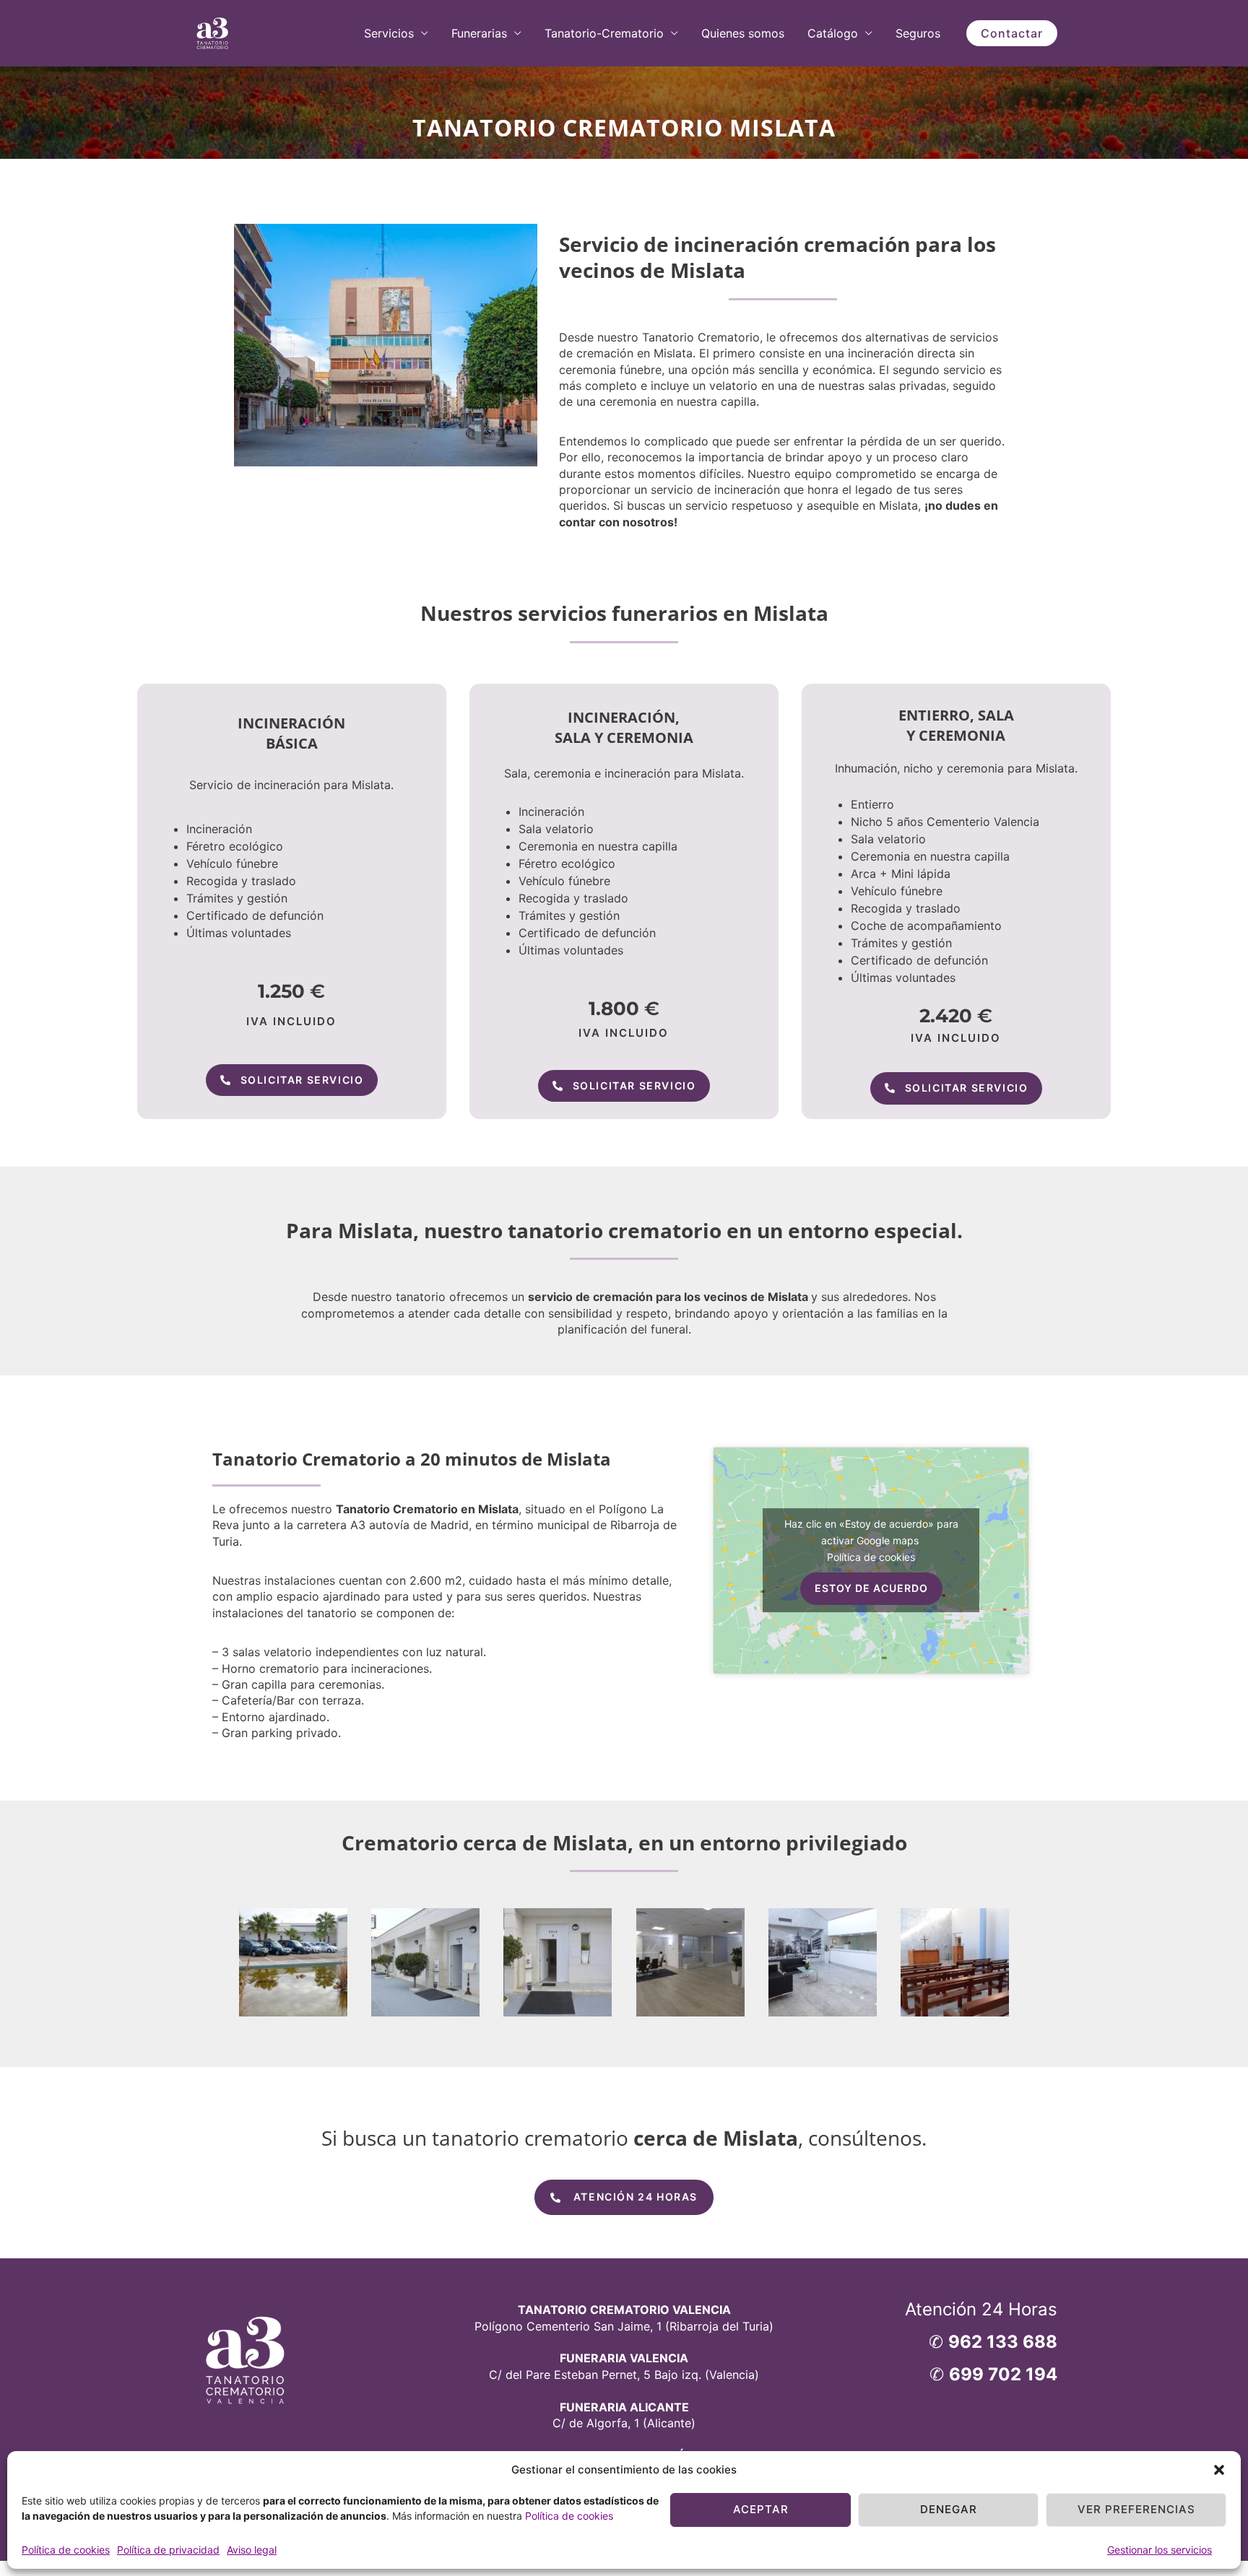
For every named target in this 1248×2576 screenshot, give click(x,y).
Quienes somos (743, 33)
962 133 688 (1003, 2342)
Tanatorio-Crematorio (604, 33)
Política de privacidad (168, 2550)
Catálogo (833, 33)
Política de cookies (569, 2516)
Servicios (389, 33)
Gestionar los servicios (1160, 2550)
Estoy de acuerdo (871, 1588)
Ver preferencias (1136, 2509)
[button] (1219, 2470)
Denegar (949, 2509)
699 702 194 (1003, 2374)
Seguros (918, 33)
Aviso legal (252, 2550)
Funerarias (479, 33)
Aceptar (761, 2509)
